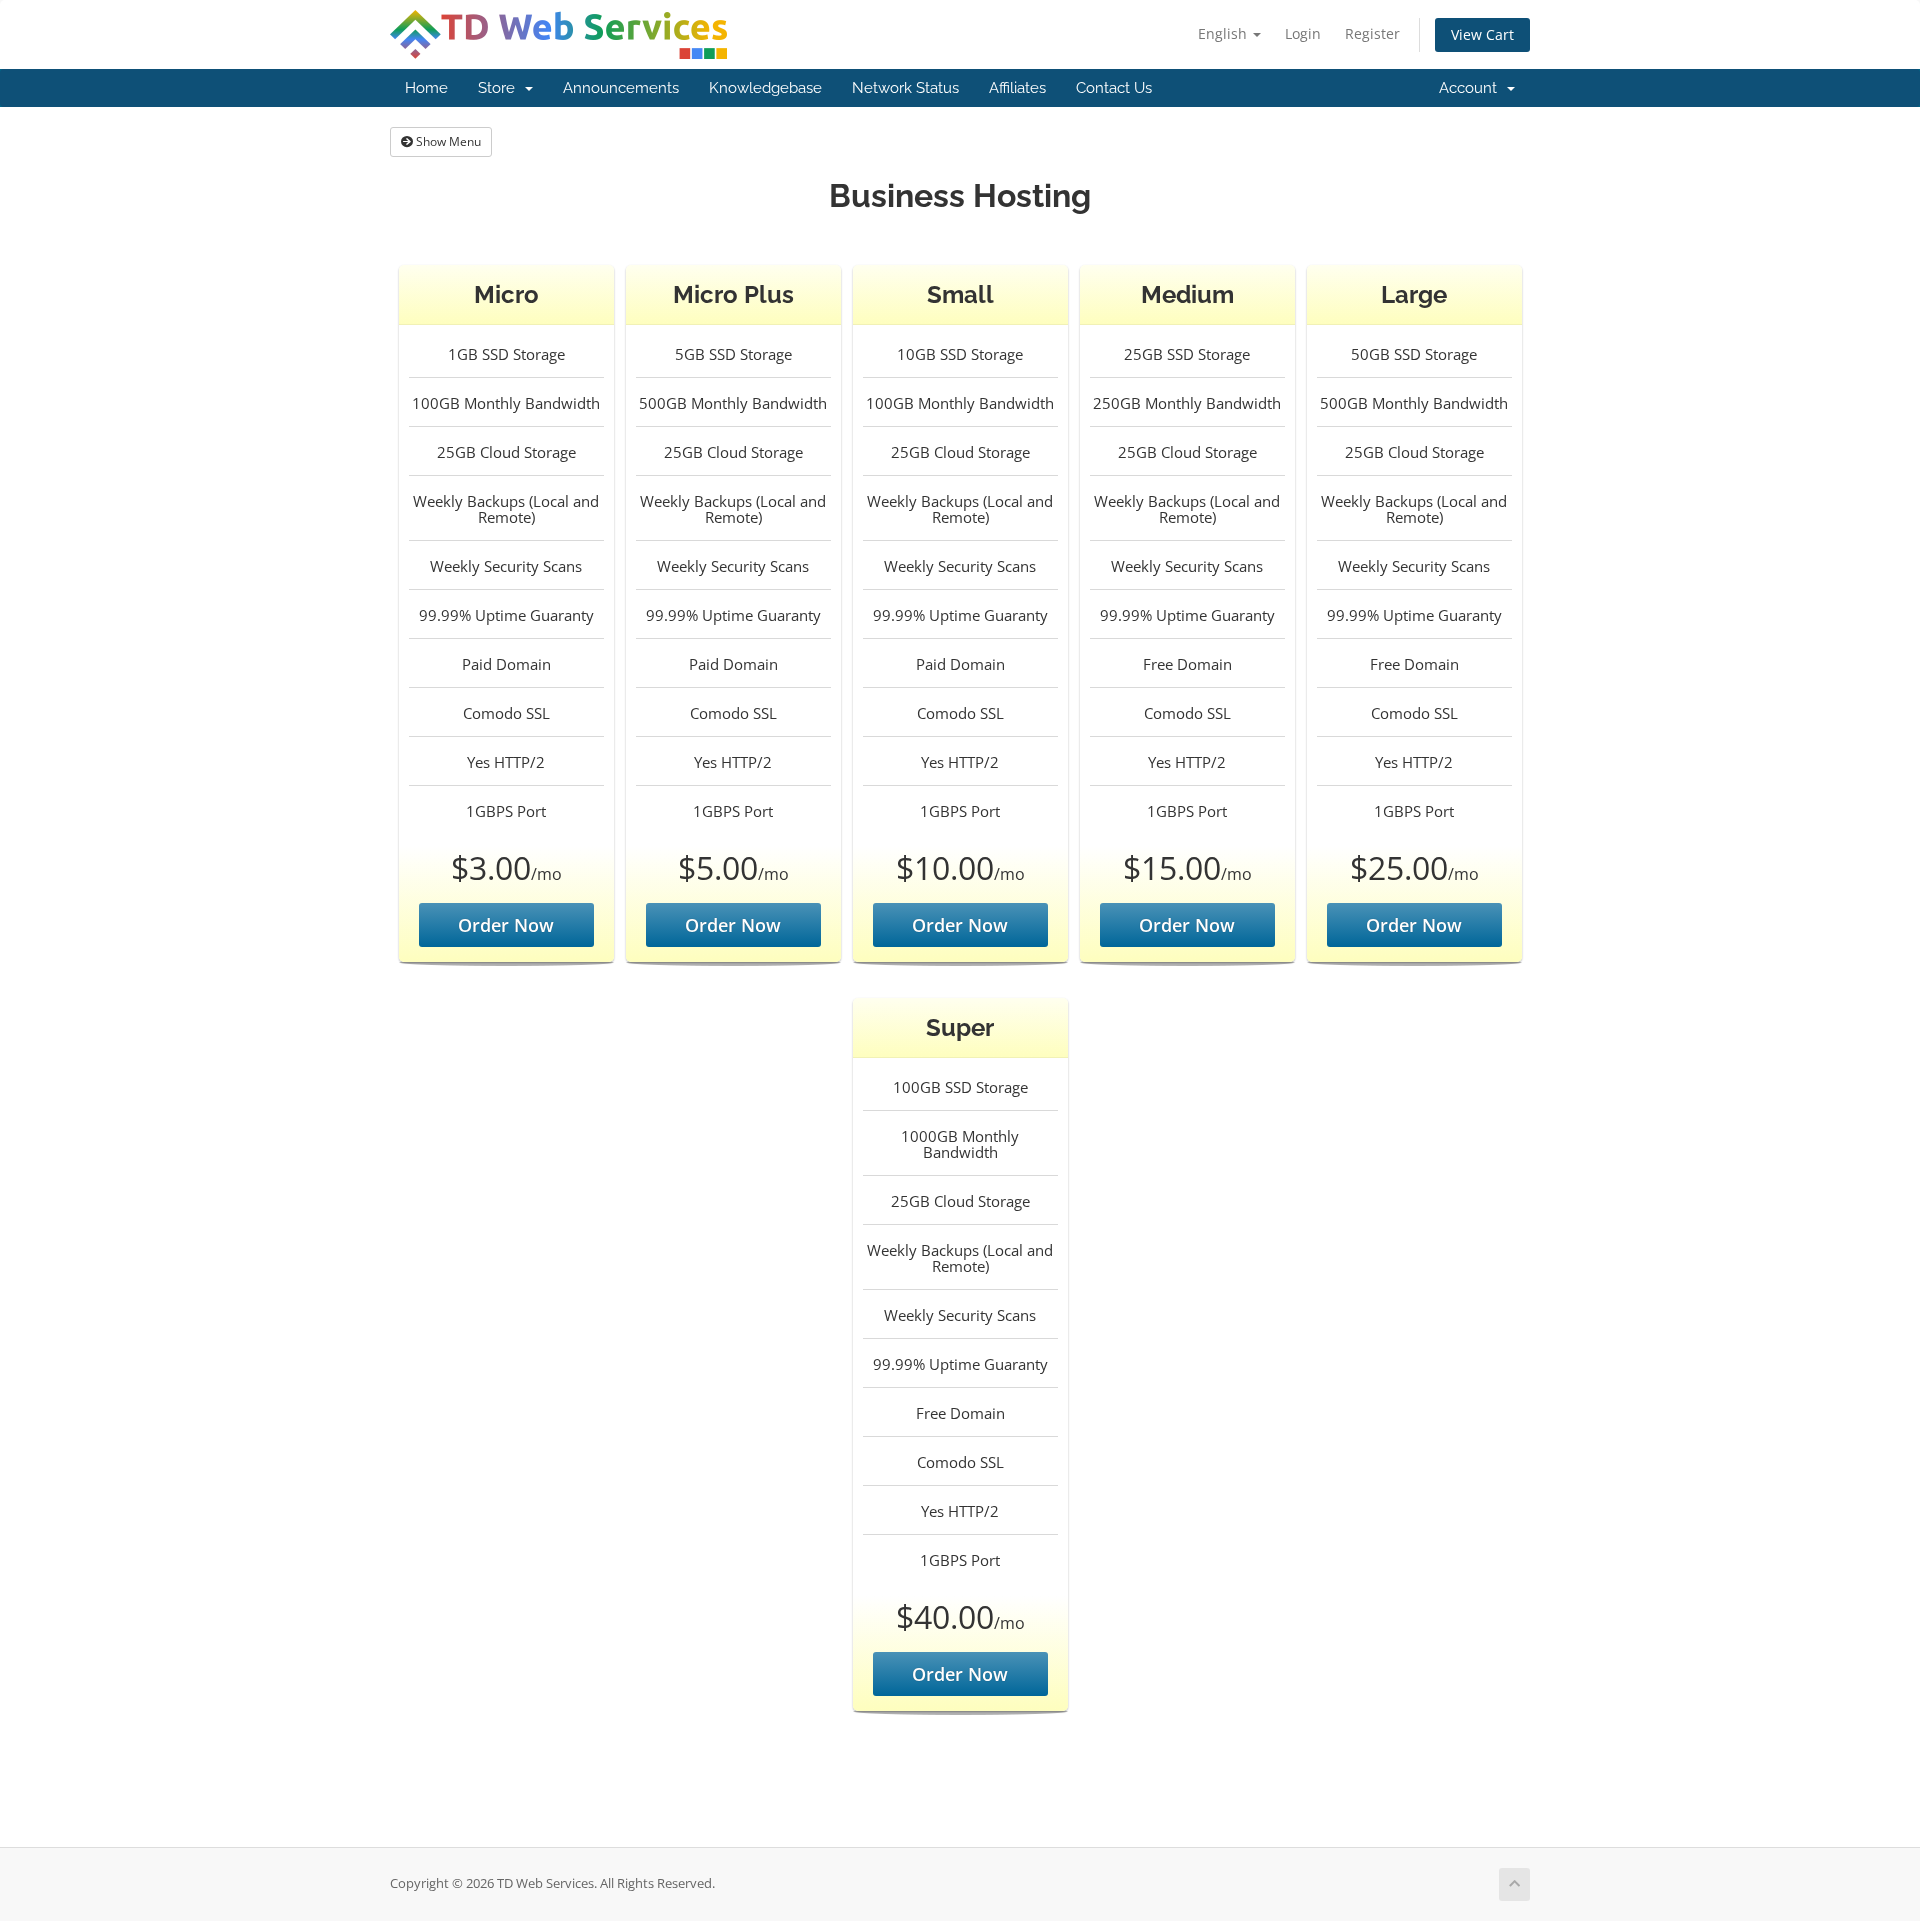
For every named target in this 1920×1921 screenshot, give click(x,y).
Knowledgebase (765, 88)
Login (1303, 33)
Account (1472, 88)
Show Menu (447, 141)
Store (500, 88)
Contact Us (1114, 88)
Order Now (506, 925)
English (1224, 33)
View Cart (1482, 34)
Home (426, 88)
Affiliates (1017, 88)
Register (1372, 33)
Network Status (905, 88)
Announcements (621, 88)
